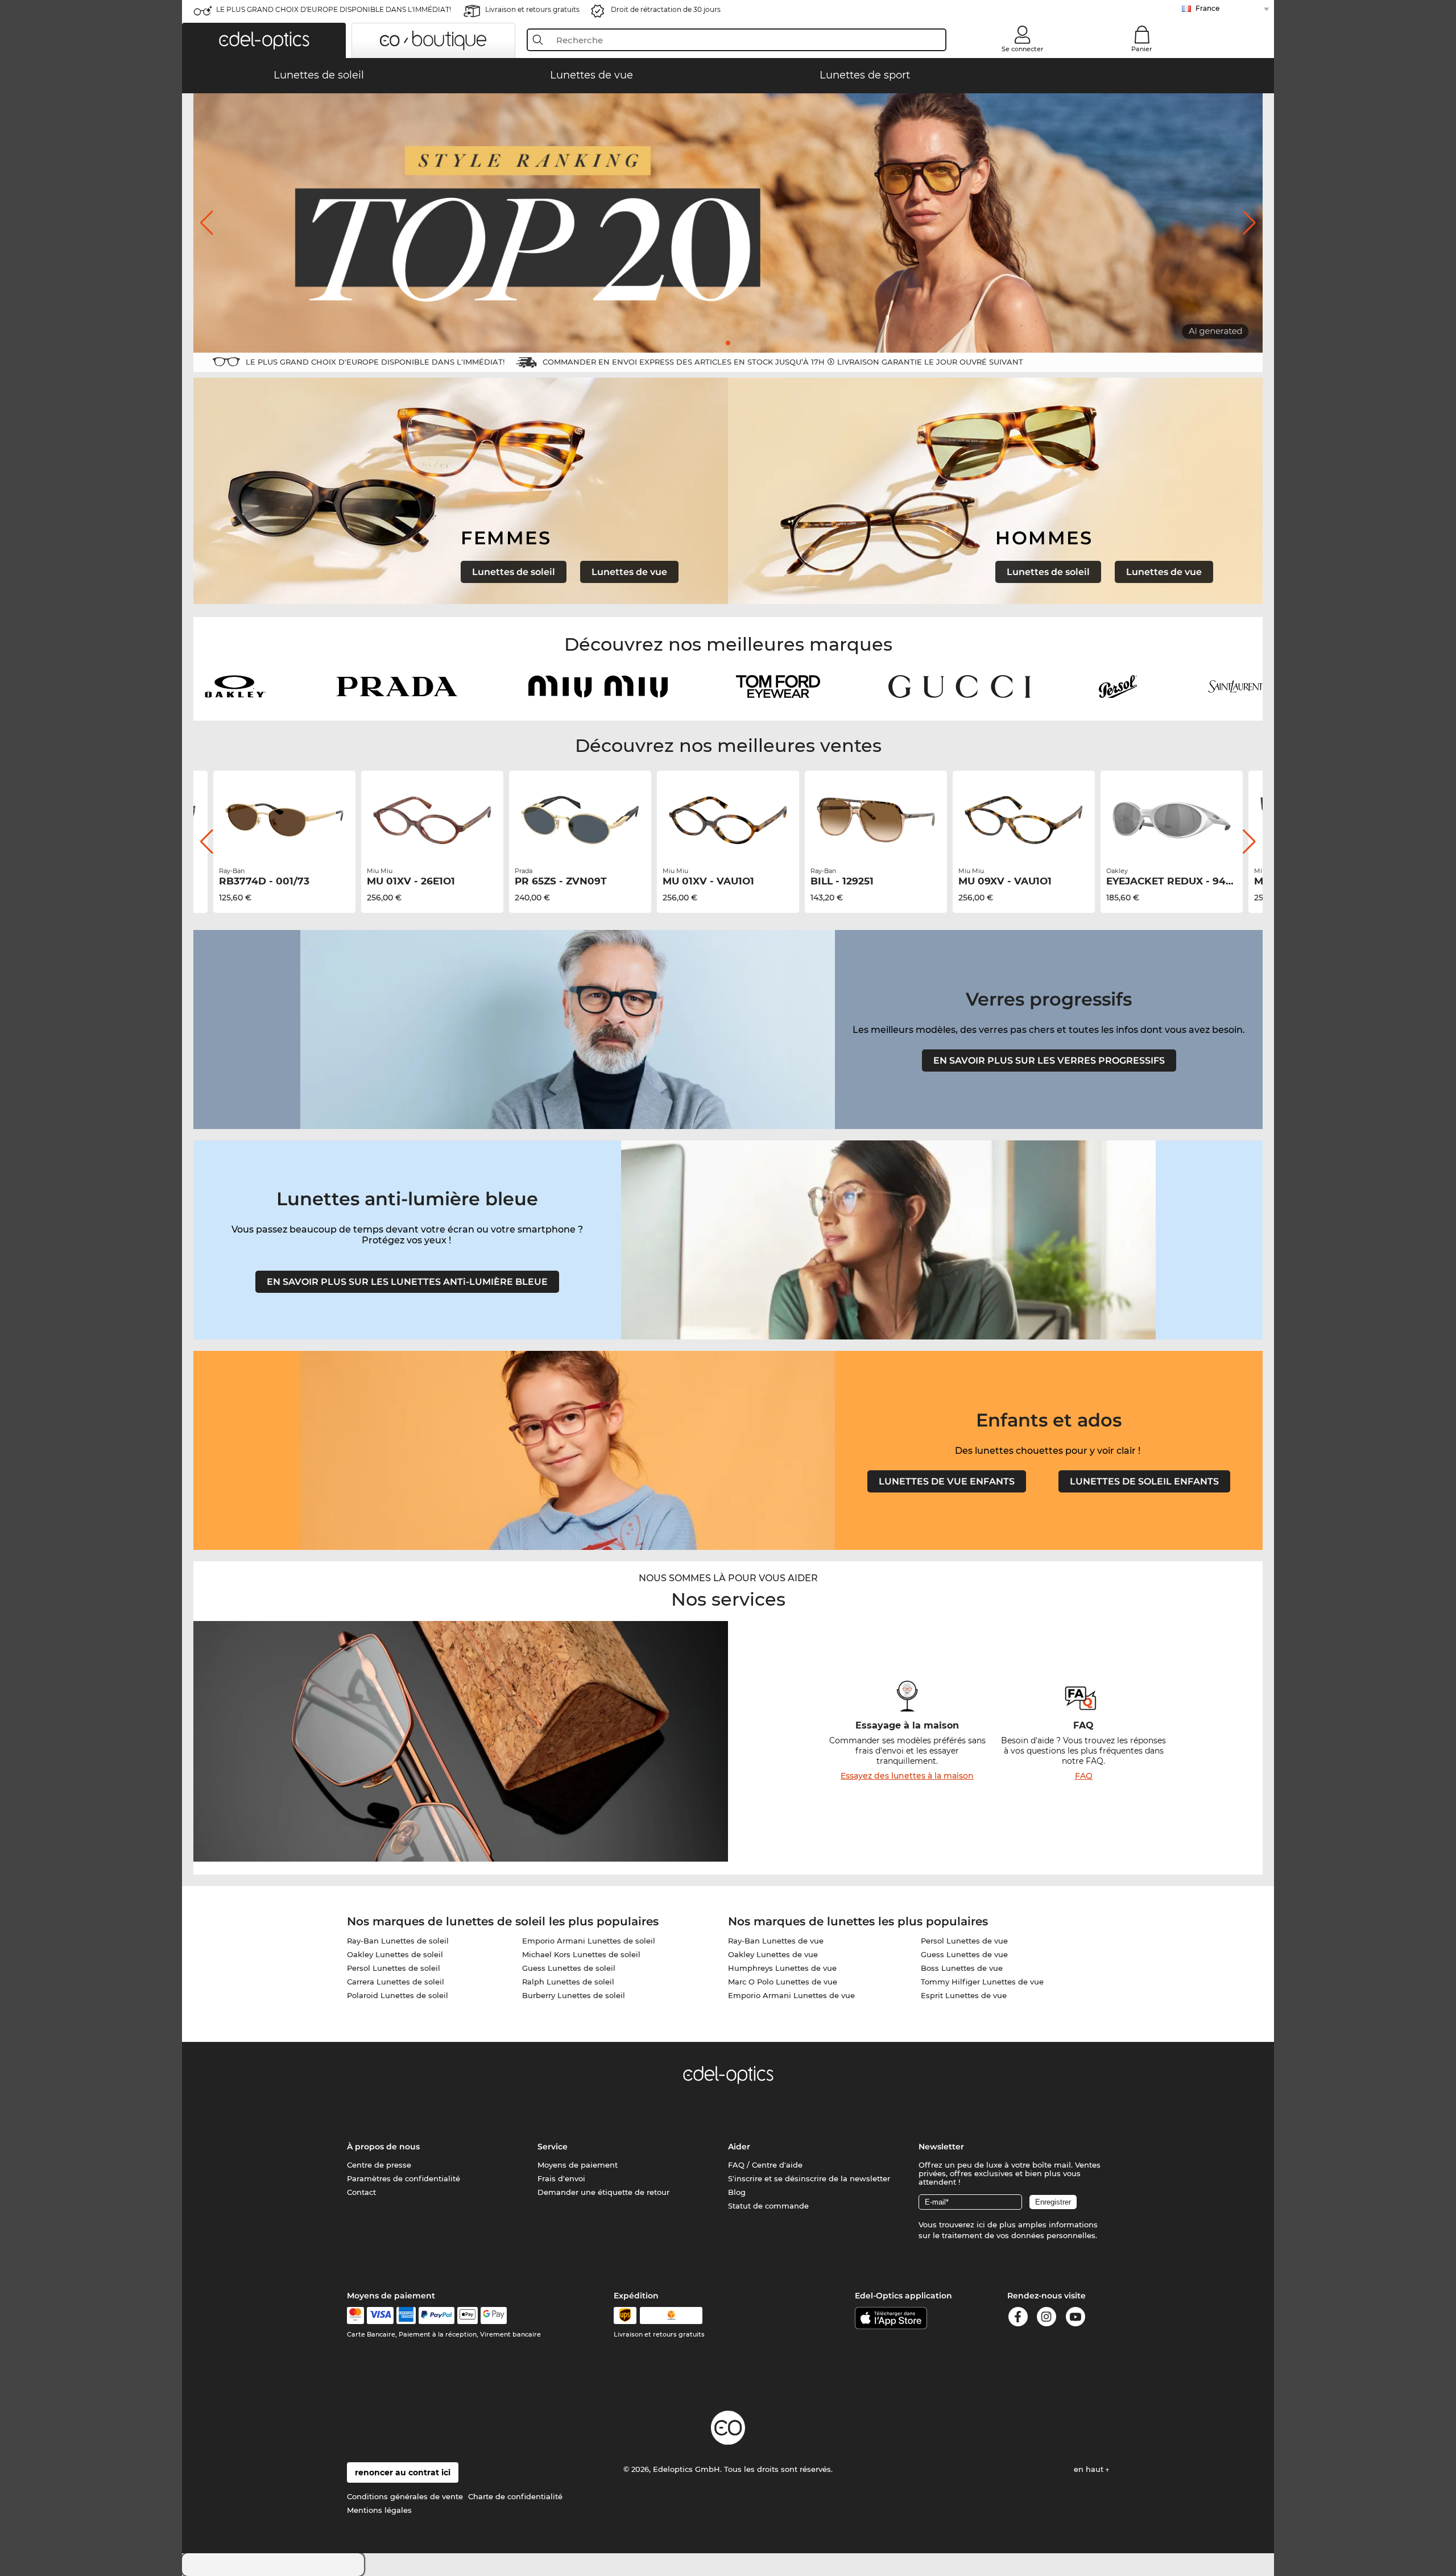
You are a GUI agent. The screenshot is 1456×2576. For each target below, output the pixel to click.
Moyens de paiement (578, 2165)
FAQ (1084, 1776)
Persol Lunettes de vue (964, 1941)
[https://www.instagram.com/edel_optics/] (1046, 2319)
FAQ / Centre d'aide (765, 2165)
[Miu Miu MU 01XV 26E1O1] (432, 820)
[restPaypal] (437, 2315)
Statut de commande (768, 2206)
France (1207, 8)
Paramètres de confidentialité (404, 2178)
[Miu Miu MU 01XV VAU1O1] (728, 820)
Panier (1142, 49)
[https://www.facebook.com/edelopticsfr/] (1018, 2319)
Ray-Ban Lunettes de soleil (398, 1941)
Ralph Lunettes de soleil (568, 1982)
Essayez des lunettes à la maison (907, 1776)
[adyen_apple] (468, 2315)
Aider (739, 2147)
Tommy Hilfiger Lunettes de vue (982, 1982)
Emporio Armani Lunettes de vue (791, 1995)
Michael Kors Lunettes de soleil (581, 1954)
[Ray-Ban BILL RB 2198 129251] (876, 820)
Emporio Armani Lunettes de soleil (589, 1941)
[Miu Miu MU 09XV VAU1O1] (1024, 820)
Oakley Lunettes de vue (773, 1954)
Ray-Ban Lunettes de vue (776, 1941)
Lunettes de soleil (514, 572)
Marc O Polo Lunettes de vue (783, 1982)
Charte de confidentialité (515, 2496)
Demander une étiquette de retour (603, 2192)
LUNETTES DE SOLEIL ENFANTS (1144, 1481)
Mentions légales (379, 2510)
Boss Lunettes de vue (962, 1968)
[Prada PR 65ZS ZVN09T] (580, 820)
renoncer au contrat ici (403, 2472)
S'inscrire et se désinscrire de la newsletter (809, 2178)
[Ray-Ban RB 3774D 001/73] (284, 820)
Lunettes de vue (629, 572)
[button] (264, 40)
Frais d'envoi (561, 2178)
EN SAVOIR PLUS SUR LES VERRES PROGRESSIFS (1049, 1060)
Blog (737, 2192)
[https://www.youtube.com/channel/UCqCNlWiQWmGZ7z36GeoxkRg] (1076, 2319)
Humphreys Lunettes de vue (782, 1968)
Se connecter (1023, 49)
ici (981, 2224)
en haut (1090, 2469)
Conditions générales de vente (405, 2496)
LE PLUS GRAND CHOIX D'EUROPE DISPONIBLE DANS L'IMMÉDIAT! (334, 9)
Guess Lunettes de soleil (569, 1968)
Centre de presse (379, 2165)
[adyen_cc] (355, 2315)
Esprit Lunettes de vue (964, 1995)
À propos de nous (383, 2147)
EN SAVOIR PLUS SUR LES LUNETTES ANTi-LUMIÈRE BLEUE (407, 1282)
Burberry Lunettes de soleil (574, 1995)
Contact (361, 2192)
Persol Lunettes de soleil (394, 1968)
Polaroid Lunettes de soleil (398, 1995)
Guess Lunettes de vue (964, 1954)
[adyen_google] (494, 2315)
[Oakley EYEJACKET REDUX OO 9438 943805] (1172, 820)
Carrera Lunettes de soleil (396, 1982)
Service (553, 2147)
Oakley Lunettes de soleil (395, 1954)
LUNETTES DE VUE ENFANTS (947, 1481)
